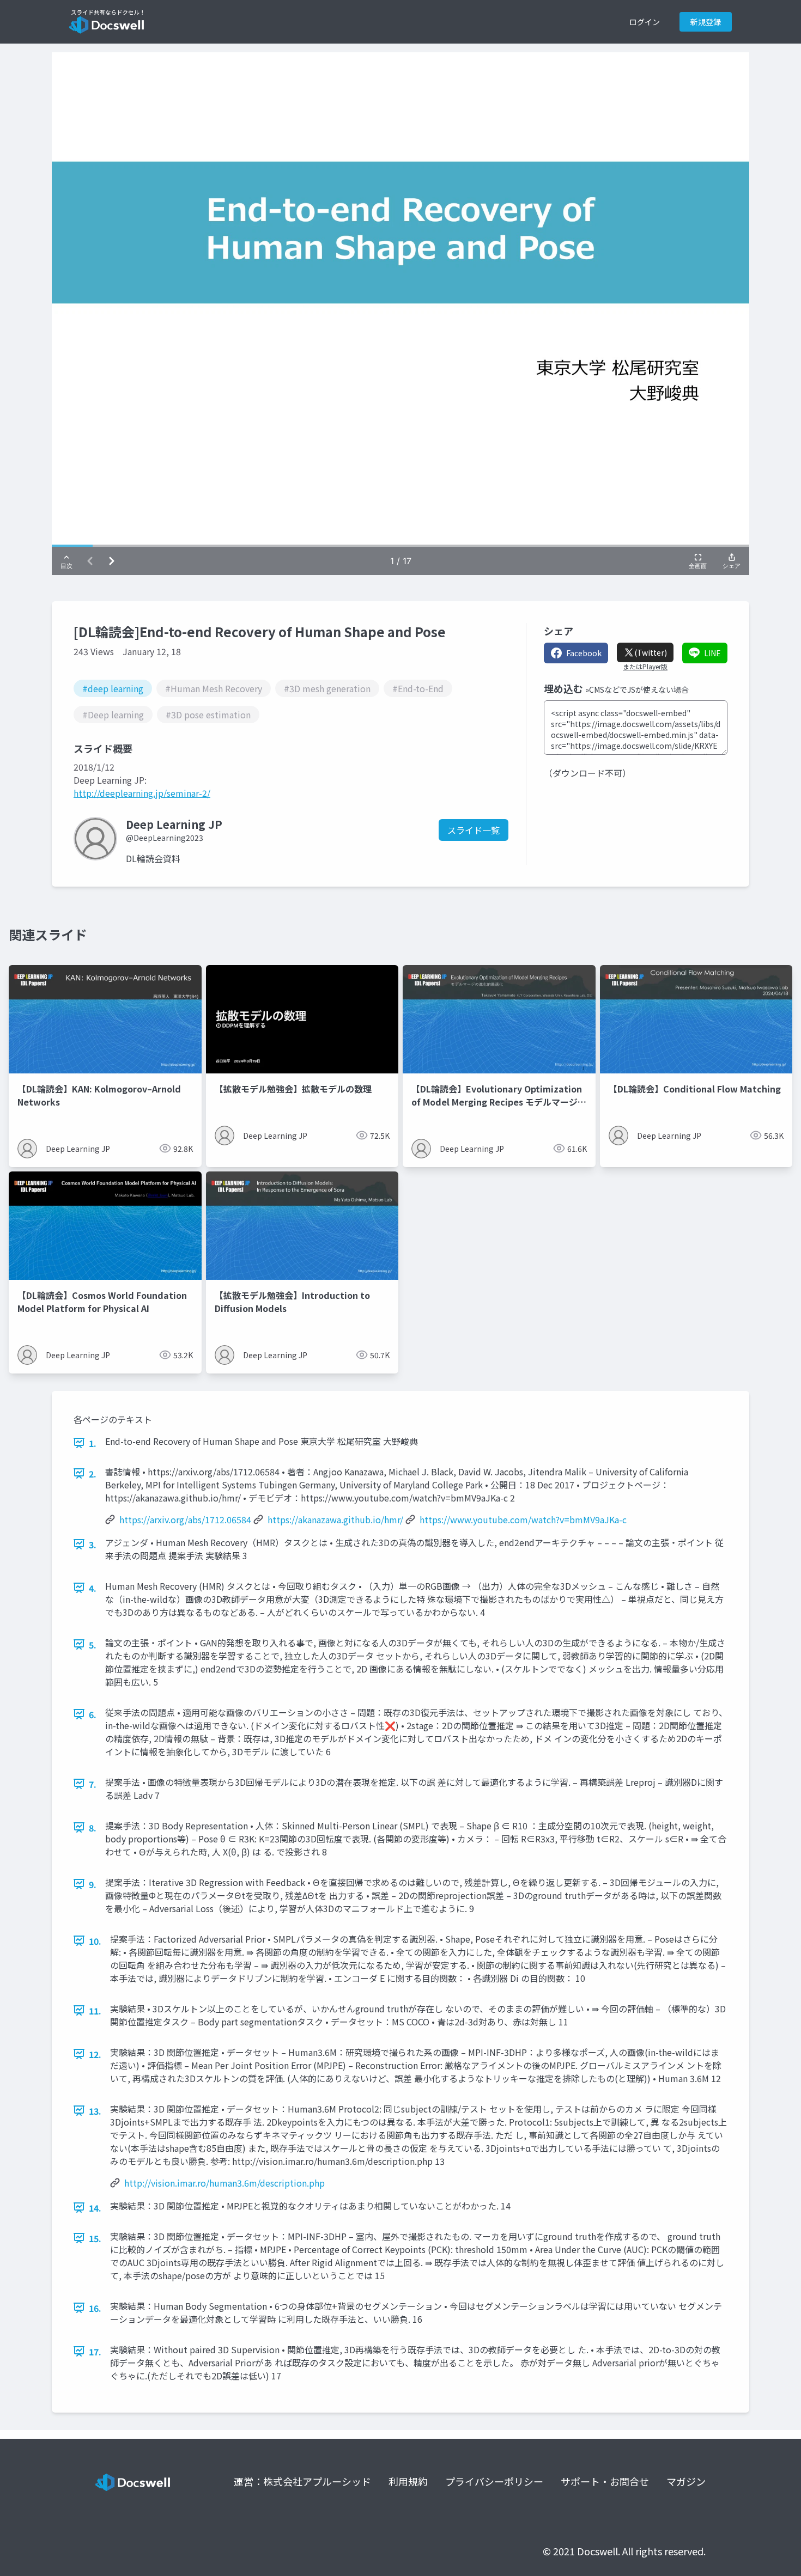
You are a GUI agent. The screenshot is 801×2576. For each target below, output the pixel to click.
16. (95, 2308)
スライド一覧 (474, 830)
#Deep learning (113, 715)
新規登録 (706, 22)
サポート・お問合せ (605, 2481)
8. (93, 1828)
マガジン (686, 2481)
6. (93, 1714)
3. (93, 1545)
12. (95, 2054)
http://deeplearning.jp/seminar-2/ (142, 793)
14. (95, 2208)
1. (93, 1443)
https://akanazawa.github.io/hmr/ (335, 1519)
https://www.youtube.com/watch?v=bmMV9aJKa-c (523, 1519)
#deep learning (113, 688)
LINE (712, 653)
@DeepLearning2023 (165, 838)
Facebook (584, 653)
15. (95, 2238)
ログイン (645, 22)
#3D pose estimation (208, 715)
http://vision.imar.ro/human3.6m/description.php (224, 2183)
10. (95, 1941)
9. (93, 1884)
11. (95, 2011)
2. (93, 1474)
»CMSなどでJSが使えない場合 (637, 689)
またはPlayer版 (645, 667)
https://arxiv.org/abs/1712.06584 (185, 1519)
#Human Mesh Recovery (214, 688)
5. (93, 1645)
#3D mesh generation (327, 688)
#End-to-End (418, 688)
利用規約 (408, 2481)
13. (95, 2111)
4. (93, 1588)
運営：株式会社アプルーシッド (302, 2481)
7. (93, 1784)
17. (95, 2352)
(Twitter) (651, 652)
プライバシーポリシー (494, 2481)
